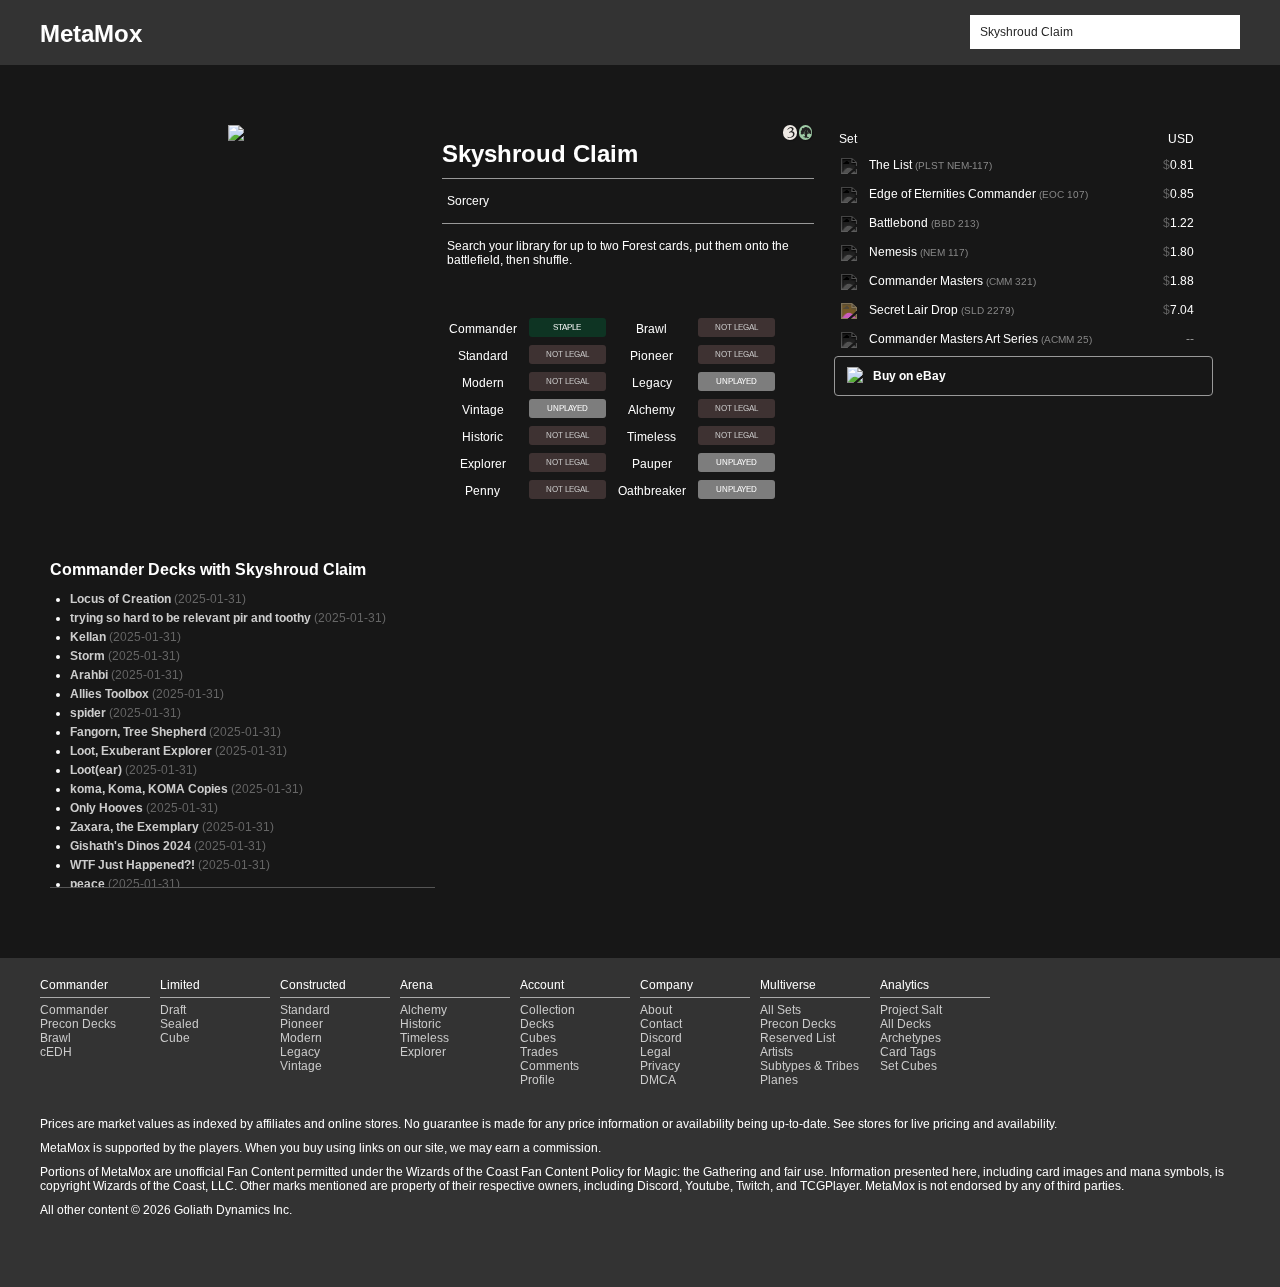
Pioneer (301, 1024)
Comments (549, 1066)
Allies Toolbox (109, 694)
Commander (74, 1010)
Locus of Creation (120, 599)
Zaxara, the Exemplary (134, 827)
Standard (305, 1010)
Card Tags (908, 1052)
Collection (547, 1010)
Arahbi (89, 675)
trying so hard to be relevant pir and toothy (190, 618)
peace (87, 884)
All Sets (780, 1010)
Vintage (301, 1066)
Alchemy (423, 1010)
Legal (655, 1052)
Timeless (424, 1038)
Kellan (88, 637)
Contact (661, 1024)
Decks (537, 1024)
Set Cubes (908, 1066)
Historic (420, 1024)
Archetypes (910, 1038)
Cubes (538, 1038)
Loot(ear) (96, 770)
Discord (661, 1038)
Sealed (179, 1024)
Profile (537, 1080)
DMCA (658, 1080)
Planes (779, 1080)
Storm (87, 656)
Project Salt (911, 1010)
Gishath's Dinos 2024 (130, 846)
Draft (173, 1010)
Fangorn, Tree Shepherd (138, 732)
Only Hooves (106, 808)
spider (88, 713)
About (656, 1010)
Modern (301, 1038)
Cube (175, 1038)
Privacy (660, 1066)
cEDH (56, 1052)
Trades (539, 1052)
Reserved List (797, 1038)
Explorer (423, 1052)
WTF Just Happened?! (132, 865)
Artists (776, 1052)
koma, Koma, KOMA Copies (149, 789)
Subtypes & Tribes (809, 1066)
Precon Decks (78, 1024)
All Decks (905, 1024)
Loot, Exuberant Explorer (141, 751)
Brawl (55, 1038)
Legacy (300, 1052)
